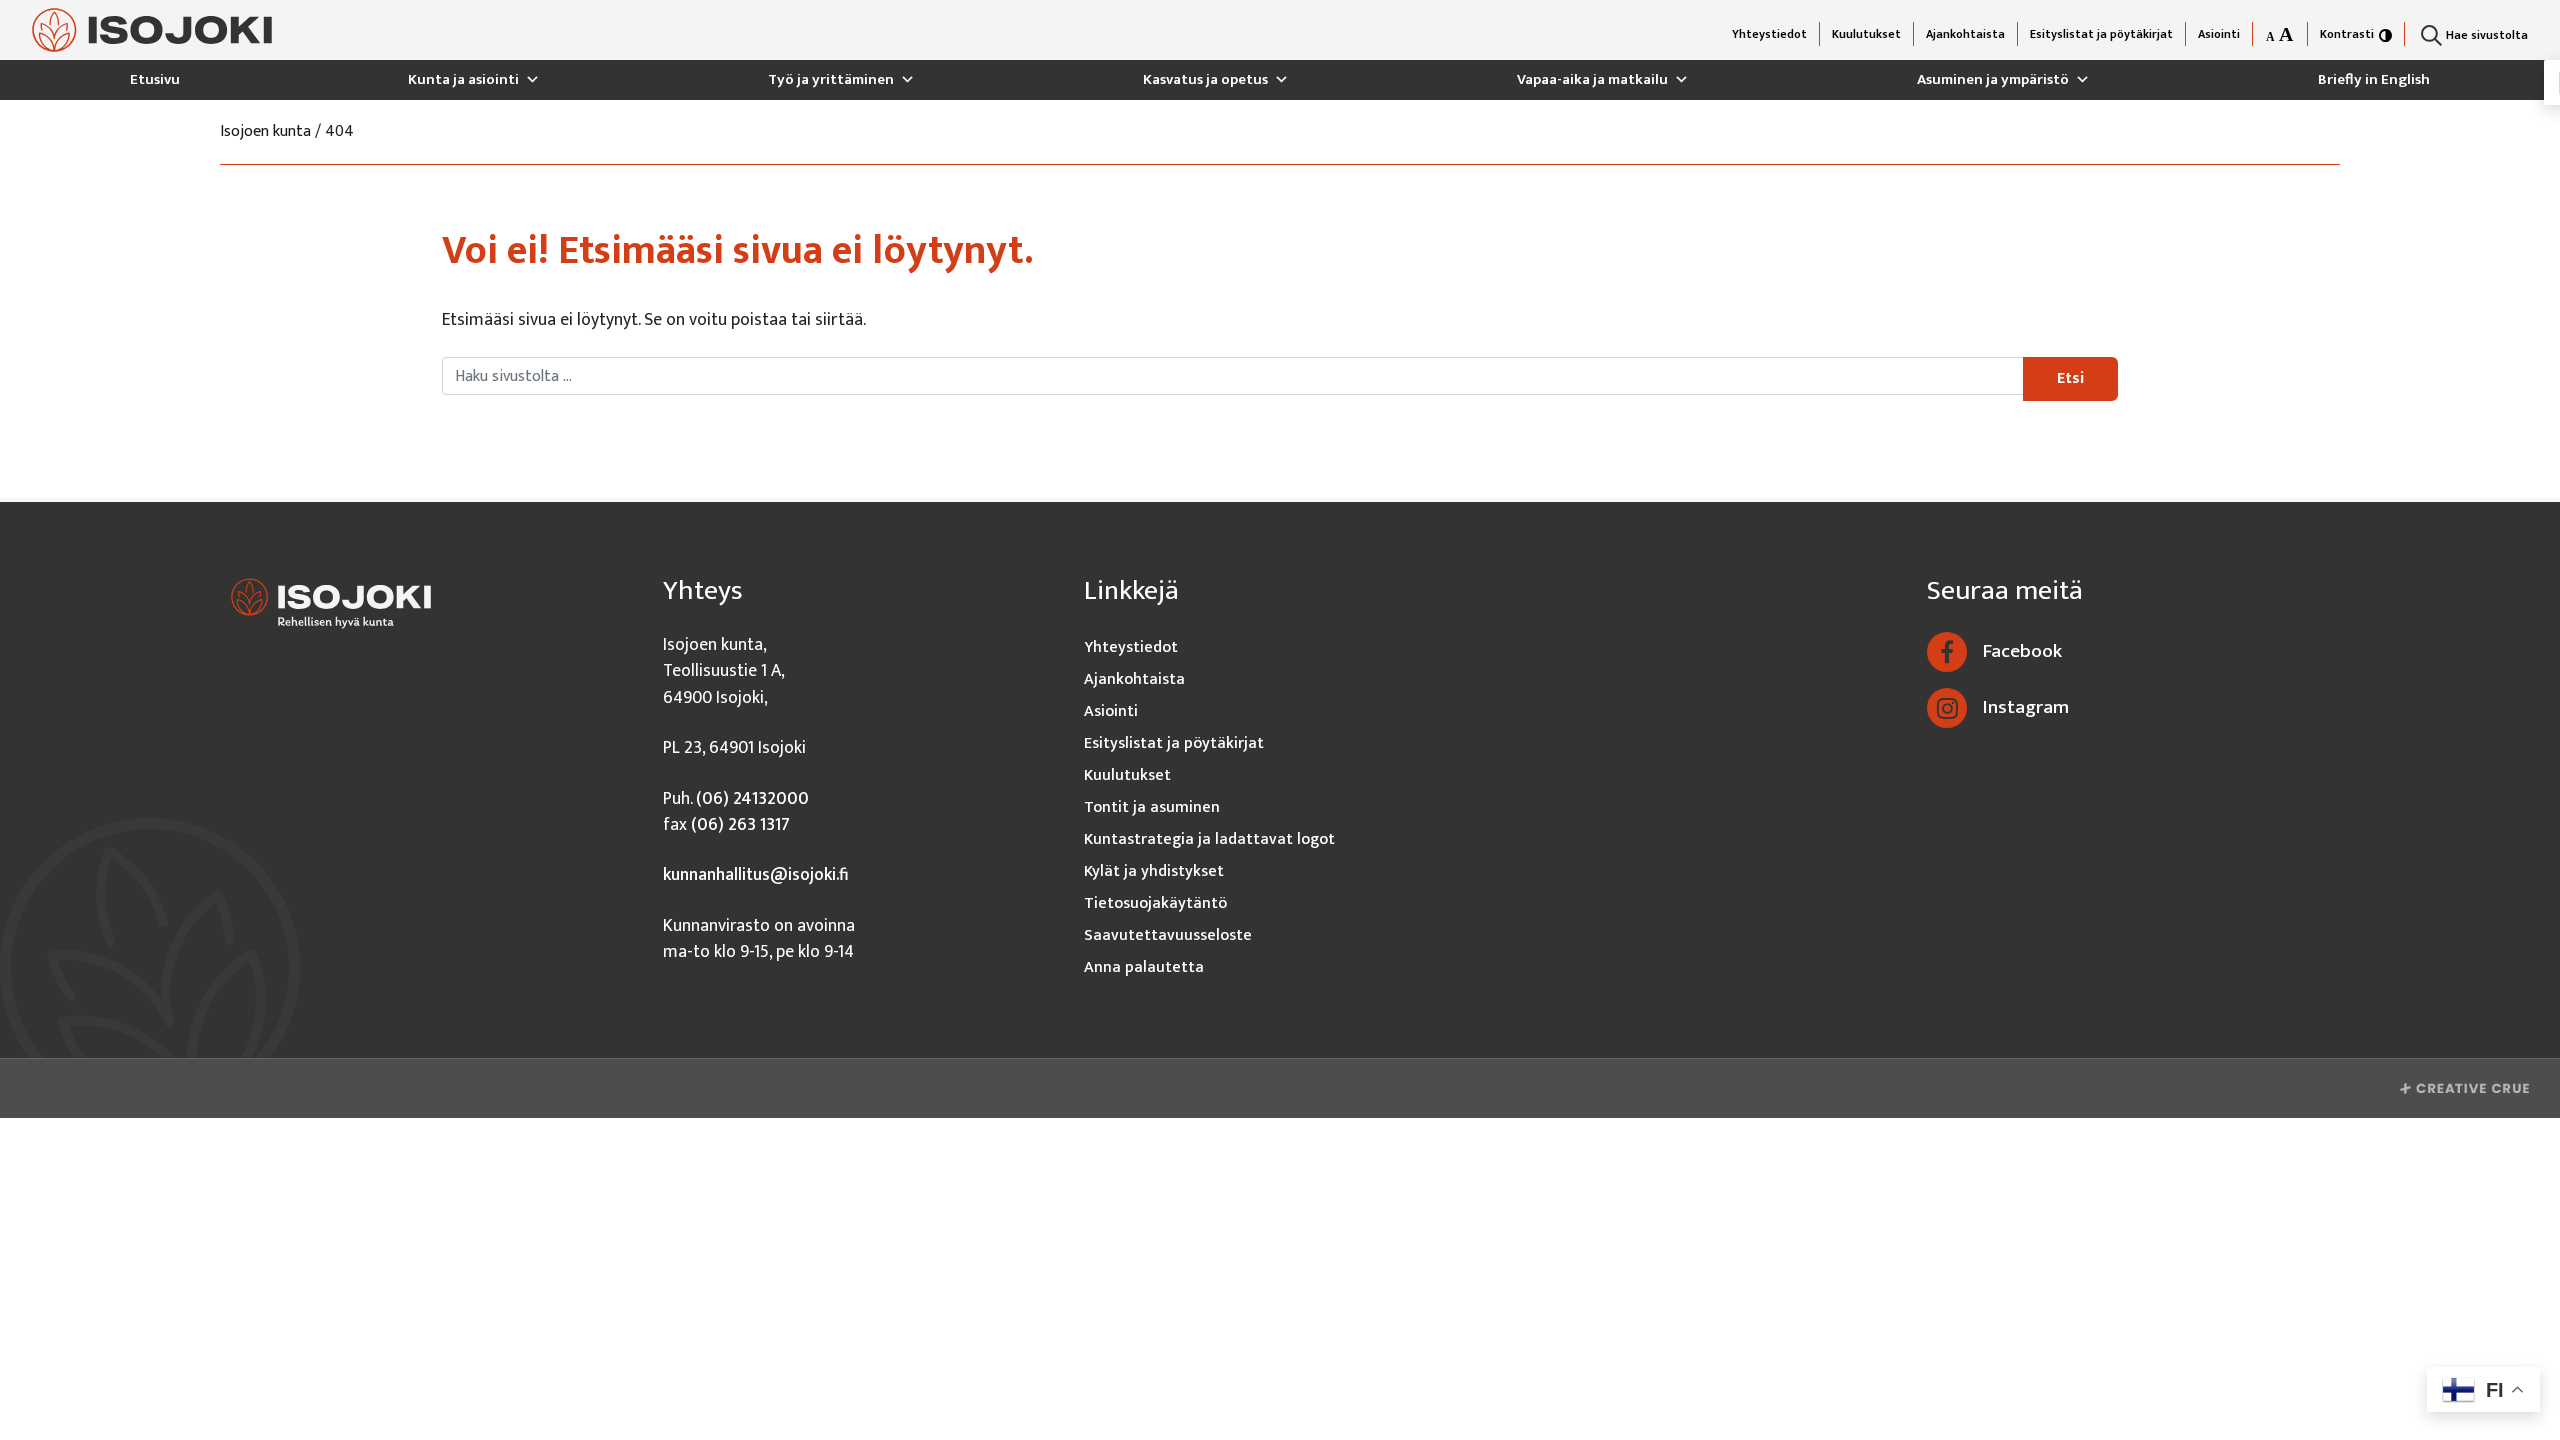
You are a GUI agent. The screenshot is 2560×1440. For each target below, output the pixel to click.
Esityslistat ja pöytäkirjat (2101, 34)
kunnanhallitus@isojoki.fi (756, 874)
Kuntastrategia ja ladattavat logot (1209, 839)
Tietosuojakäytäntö (1155, 903)
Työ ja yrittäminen (831, 79)
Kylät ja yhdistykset (1154, 871)
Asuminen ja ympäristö (1993, 79)
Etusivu (155, 79)
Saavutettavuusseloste (1168, 935)
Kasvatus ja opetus (1205, 79)
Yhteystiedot (1769, 34)
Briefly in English (2374, 79)
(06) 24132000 (752, 798)
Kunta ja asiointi (463, 79)
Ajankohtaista (1965, 34)
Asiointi (2219, 34)
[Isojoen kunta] (152, 30)
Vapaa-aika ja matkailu (1592, 79)
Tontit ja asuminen (1152, 807)
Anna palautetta (1144, 967)
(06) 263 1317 (740, 824)
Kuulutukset (1866, 34)
